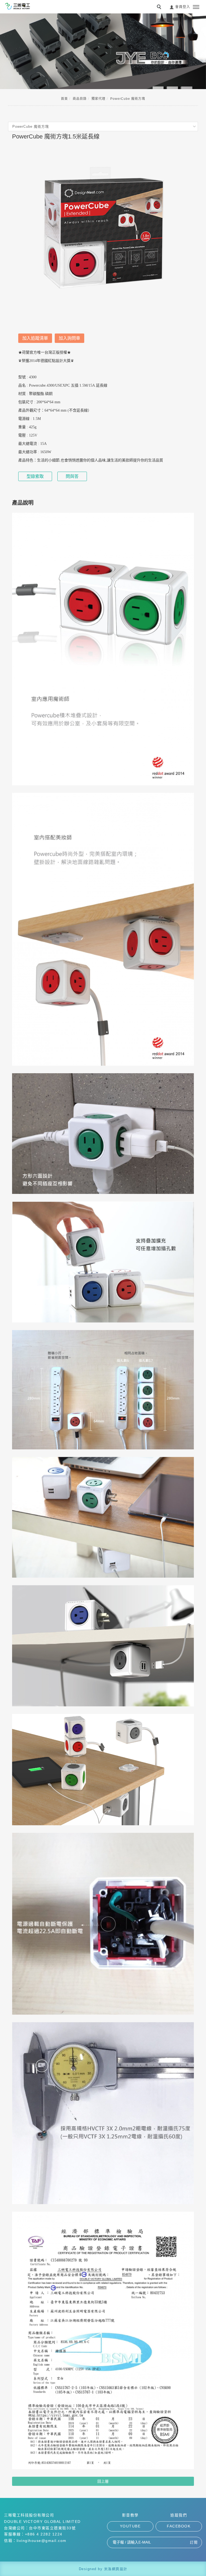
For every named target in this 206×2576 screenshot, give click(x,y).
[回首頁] (17, 6)
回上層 (103, 2481)
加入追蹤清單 (35, 338)
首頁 (64, 99)
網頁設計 (120, 2569)
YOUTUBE (130, 2526)
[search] (160, 8)
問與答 (72, 476)
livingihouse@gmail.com (42, 2541)
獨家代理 (98, 99)
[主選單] (196, 7)
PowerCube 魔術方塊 (128, 99)
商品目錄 (80, 99)
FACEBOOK (179, 2526)
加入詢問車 (69, 338)
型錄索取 (35, 476)
